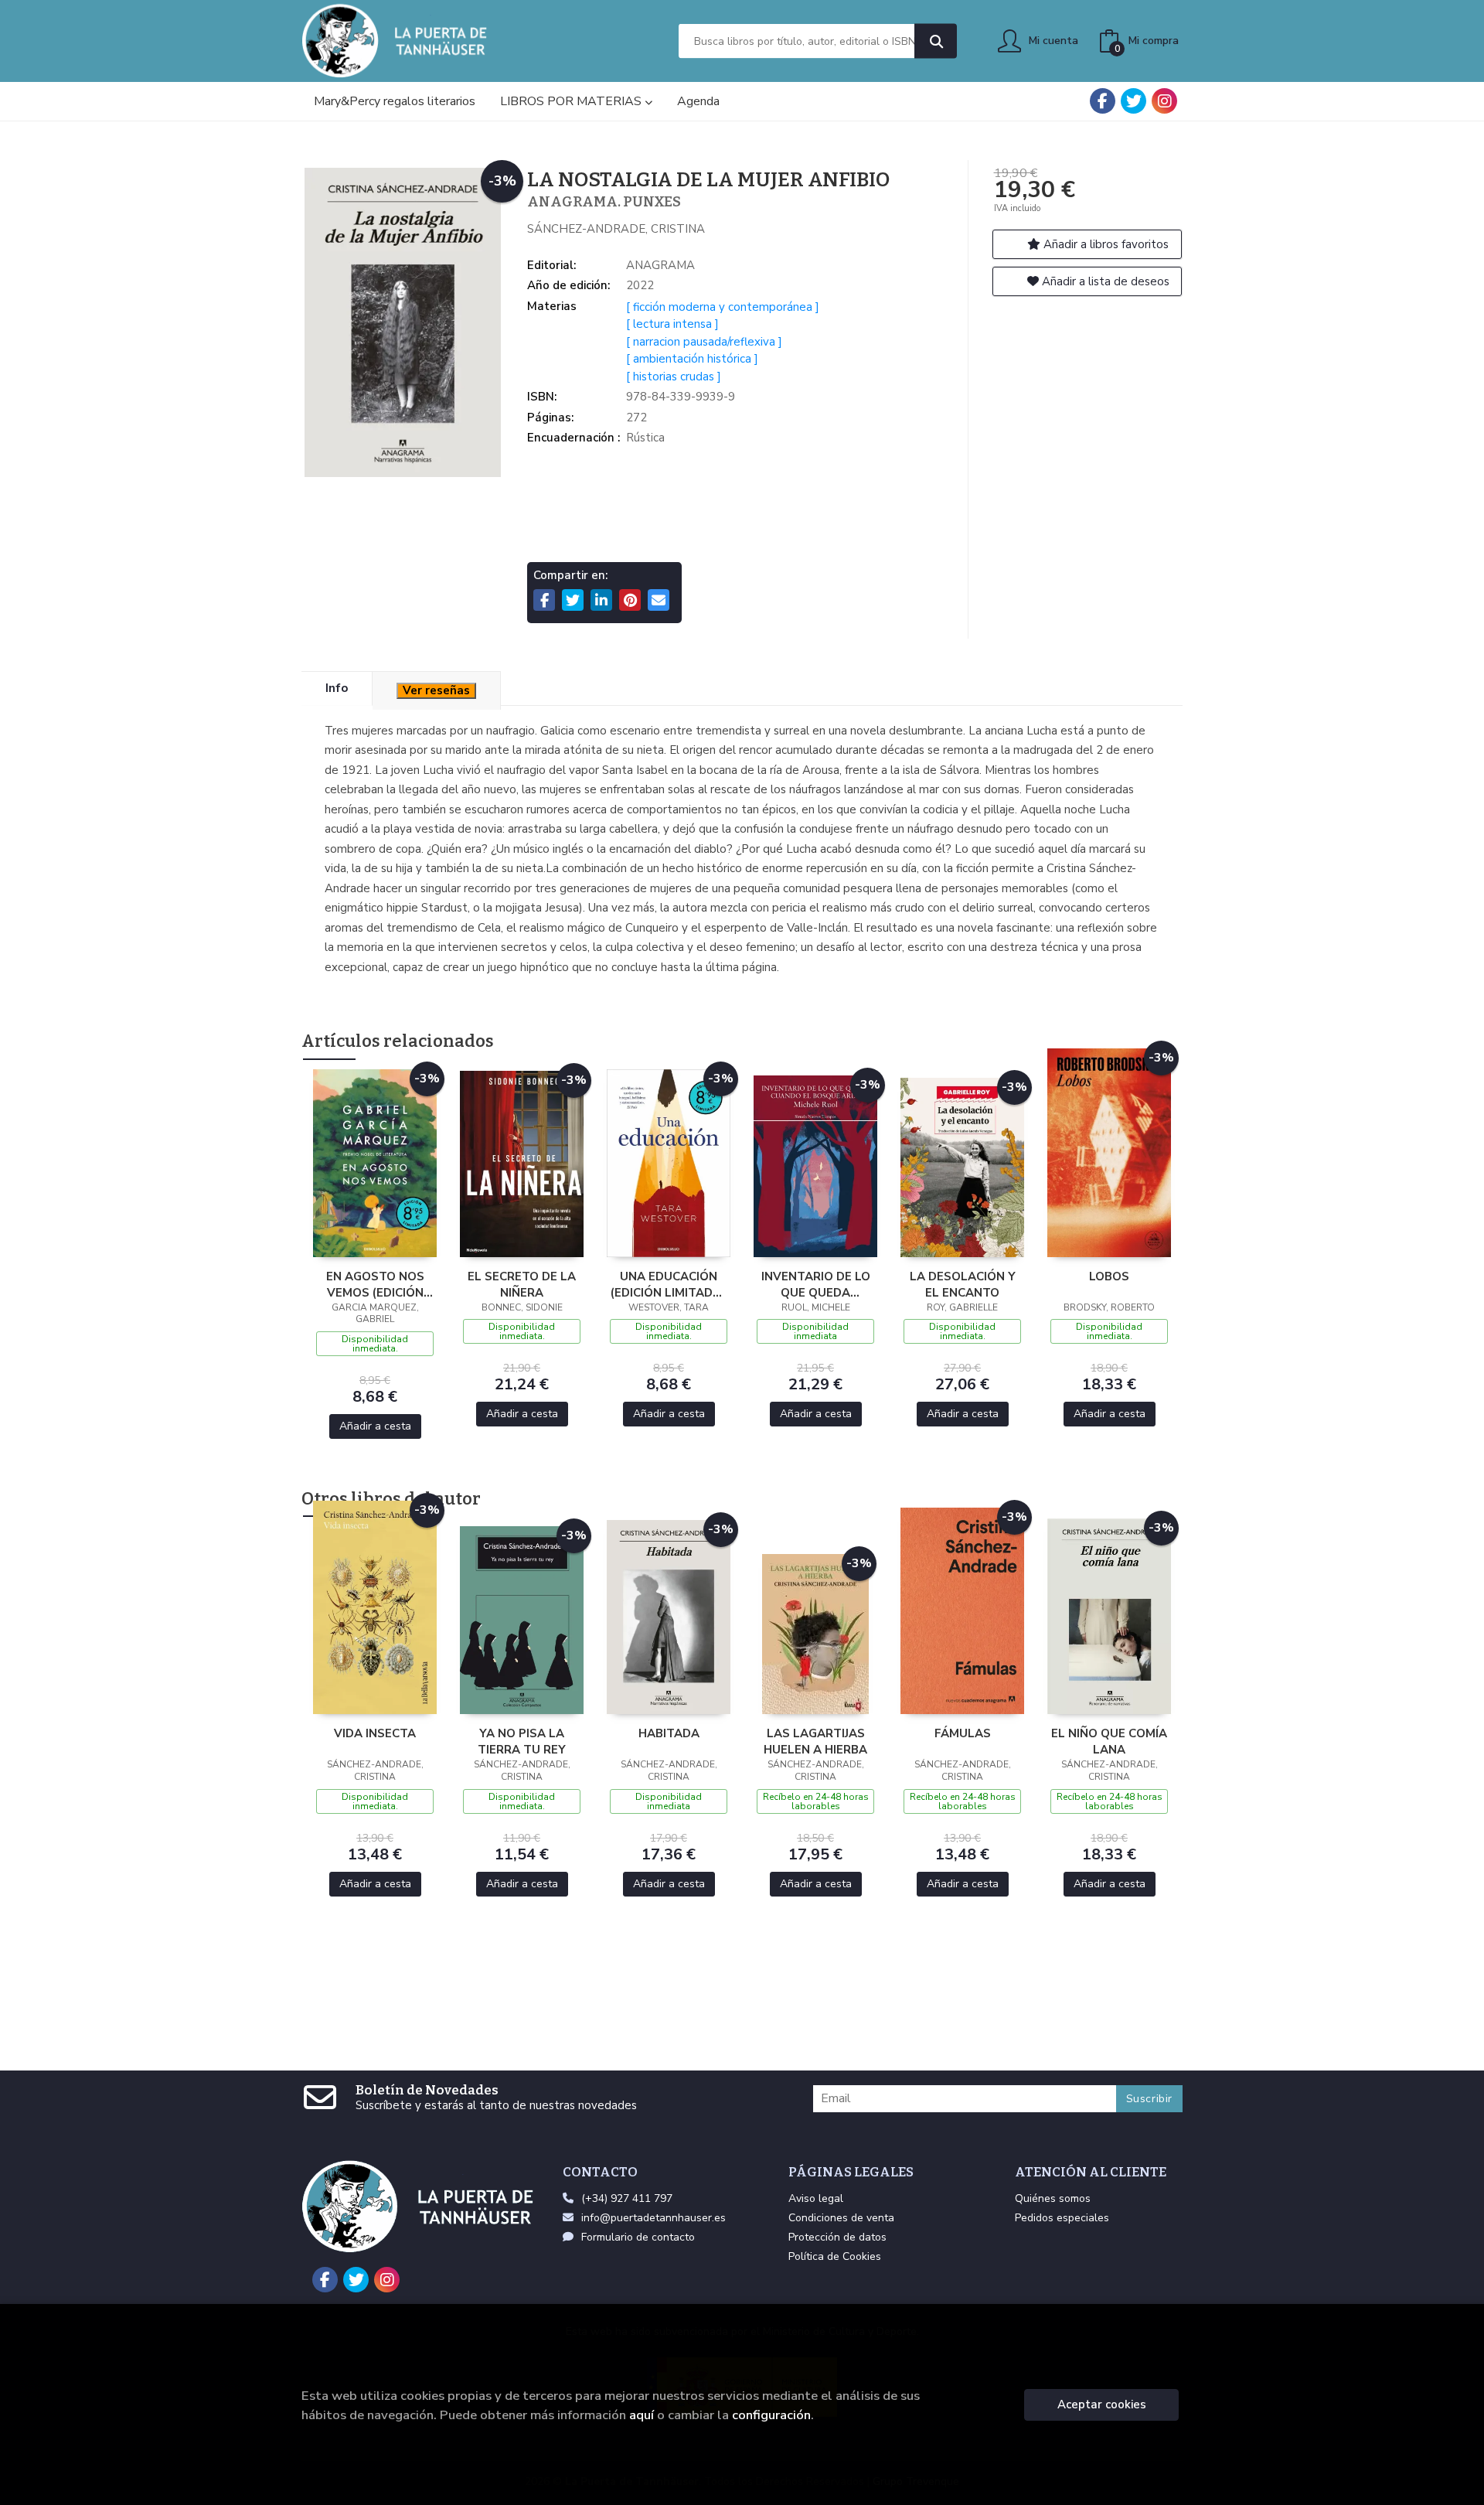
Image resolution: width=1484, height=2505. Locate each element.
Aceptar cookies (1102, 2404)
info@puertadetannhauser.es (654, 2218)
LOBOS (1109, 1276)
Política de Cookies (835, 2256)
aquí (642, 2415)
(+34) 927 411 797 (627, 2198)
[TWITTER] (1133, 101)
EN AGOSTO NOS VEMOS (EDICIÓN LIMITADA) (375, 1284)
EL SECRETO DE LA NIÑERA (522, 1284)
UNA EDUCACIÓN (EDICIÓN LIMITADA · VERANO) (669, 1284)
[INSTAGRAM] (1164, 101)
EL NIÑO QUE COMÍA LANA (1109, 1741)
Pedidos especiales (1062, 2218)
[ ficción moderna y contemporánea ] (723, 307)
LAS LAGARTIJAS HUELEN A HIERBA (815, 1741)
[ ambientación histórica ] (692, 359)
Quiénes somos (1053, 2198)
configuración (771, 2415)
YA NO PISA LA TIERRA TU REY (522, 1741)
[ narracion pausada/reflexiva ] (704, 342)
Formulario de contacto (638, 2237)
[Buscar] (936, 41)
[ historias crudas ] (674, 377)
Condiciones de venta (841, 2218)
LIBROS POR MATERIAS (572, 101)
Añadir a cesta (375, 1426)
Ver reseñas (436, 690)
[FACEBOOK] (1103, 101)
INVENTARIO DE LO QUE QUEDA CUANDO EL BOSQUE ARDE (816, 1284)
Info (337, 688)
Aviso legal (816, 2198)
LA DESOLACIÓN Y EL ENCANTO (963, 1284)
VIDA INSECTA (375, 1733)
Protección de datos (837, 2237)
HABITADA (669, 1733)
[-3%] (375, 1162)
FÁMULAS (963, 1733)
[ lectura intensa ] (672, 324)
